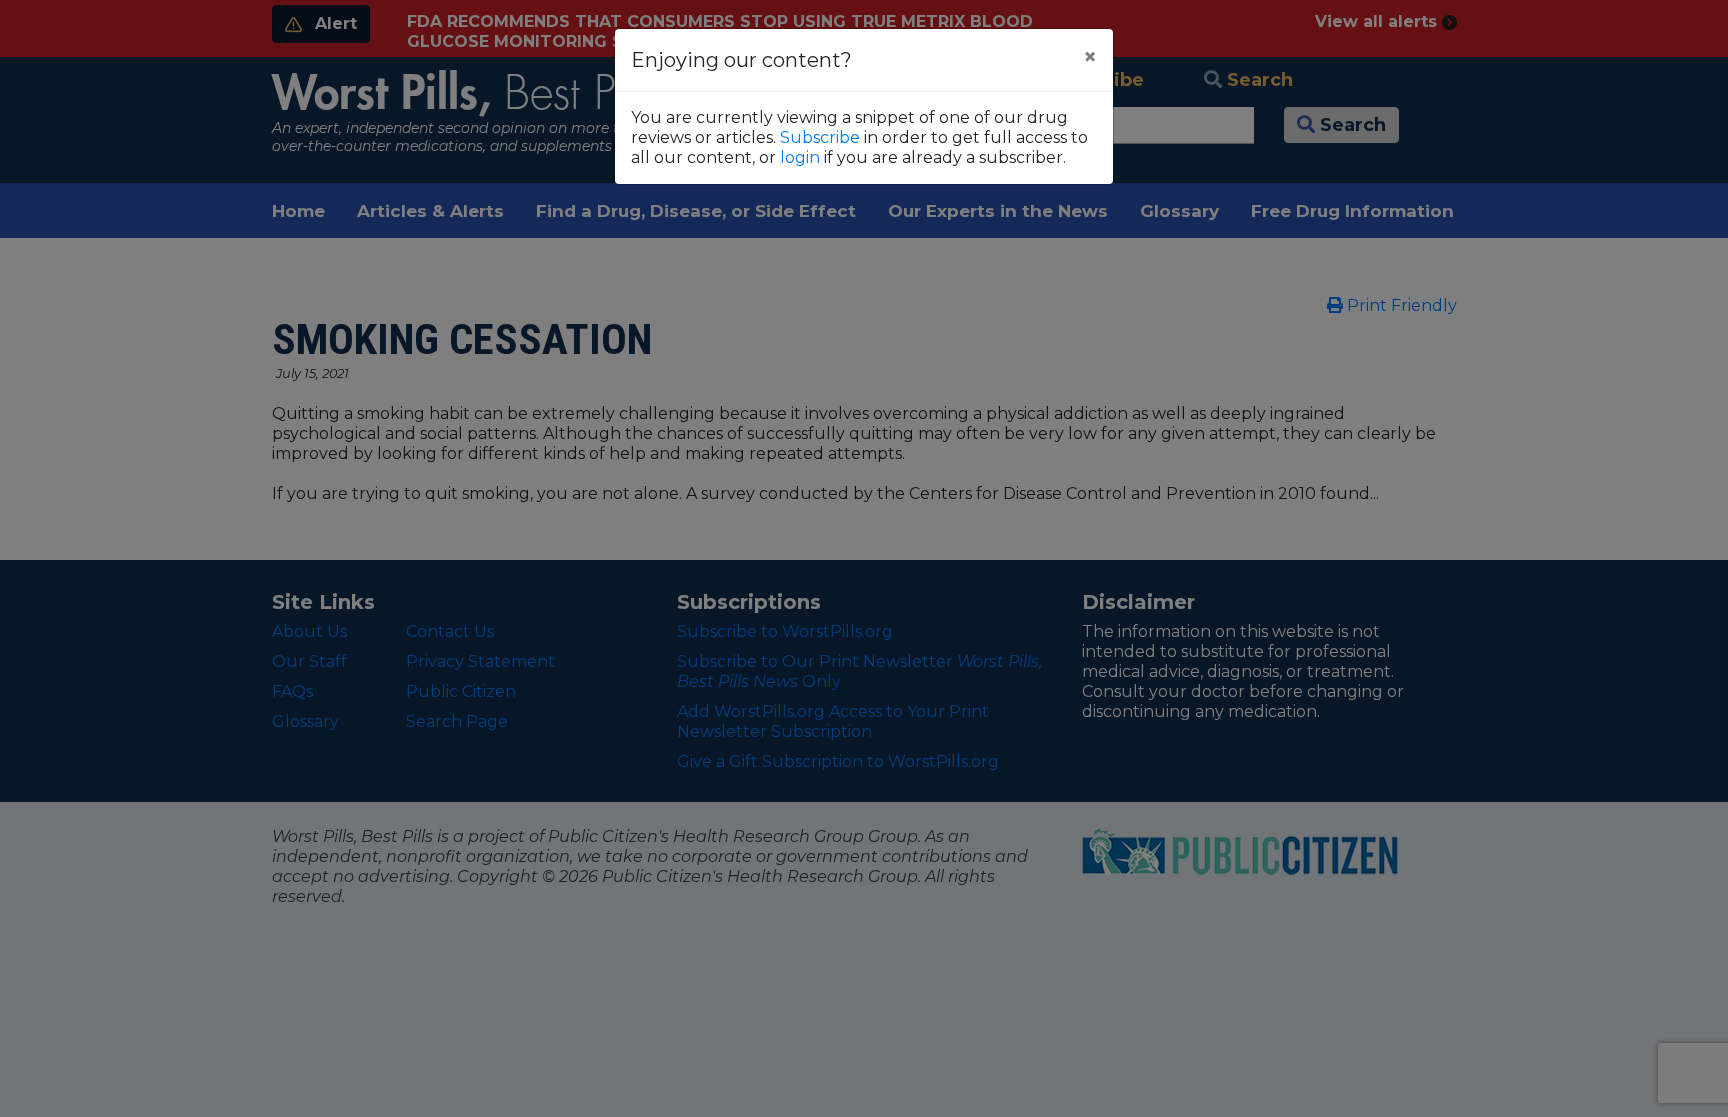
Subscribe (820, 137)
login (800, 157)
